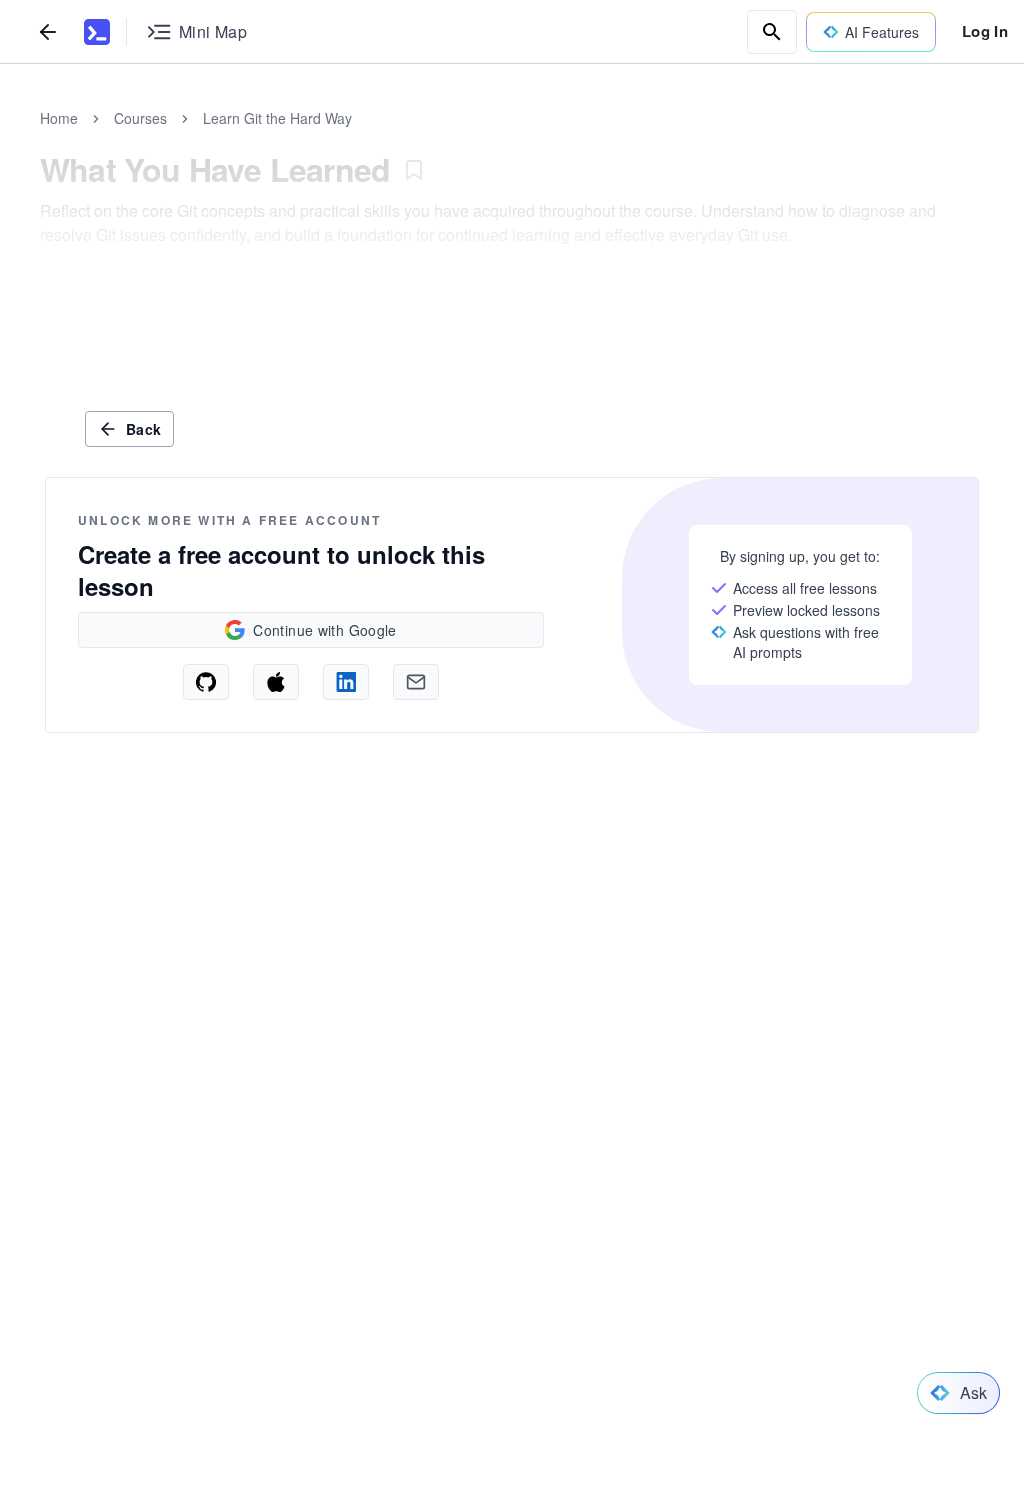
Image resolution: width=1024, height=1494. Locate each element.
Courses (140, 118)
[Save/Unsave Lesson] (414, 170)
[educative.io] (97, 32)
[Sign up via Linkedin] (346, 682)
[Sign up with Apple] (276, 682)
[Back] (48, 31)
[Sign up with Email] (416, 682)
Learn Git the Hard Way (277, 118)
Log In (985, 31)
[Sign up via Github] (206, 682)
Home (59, 118)
